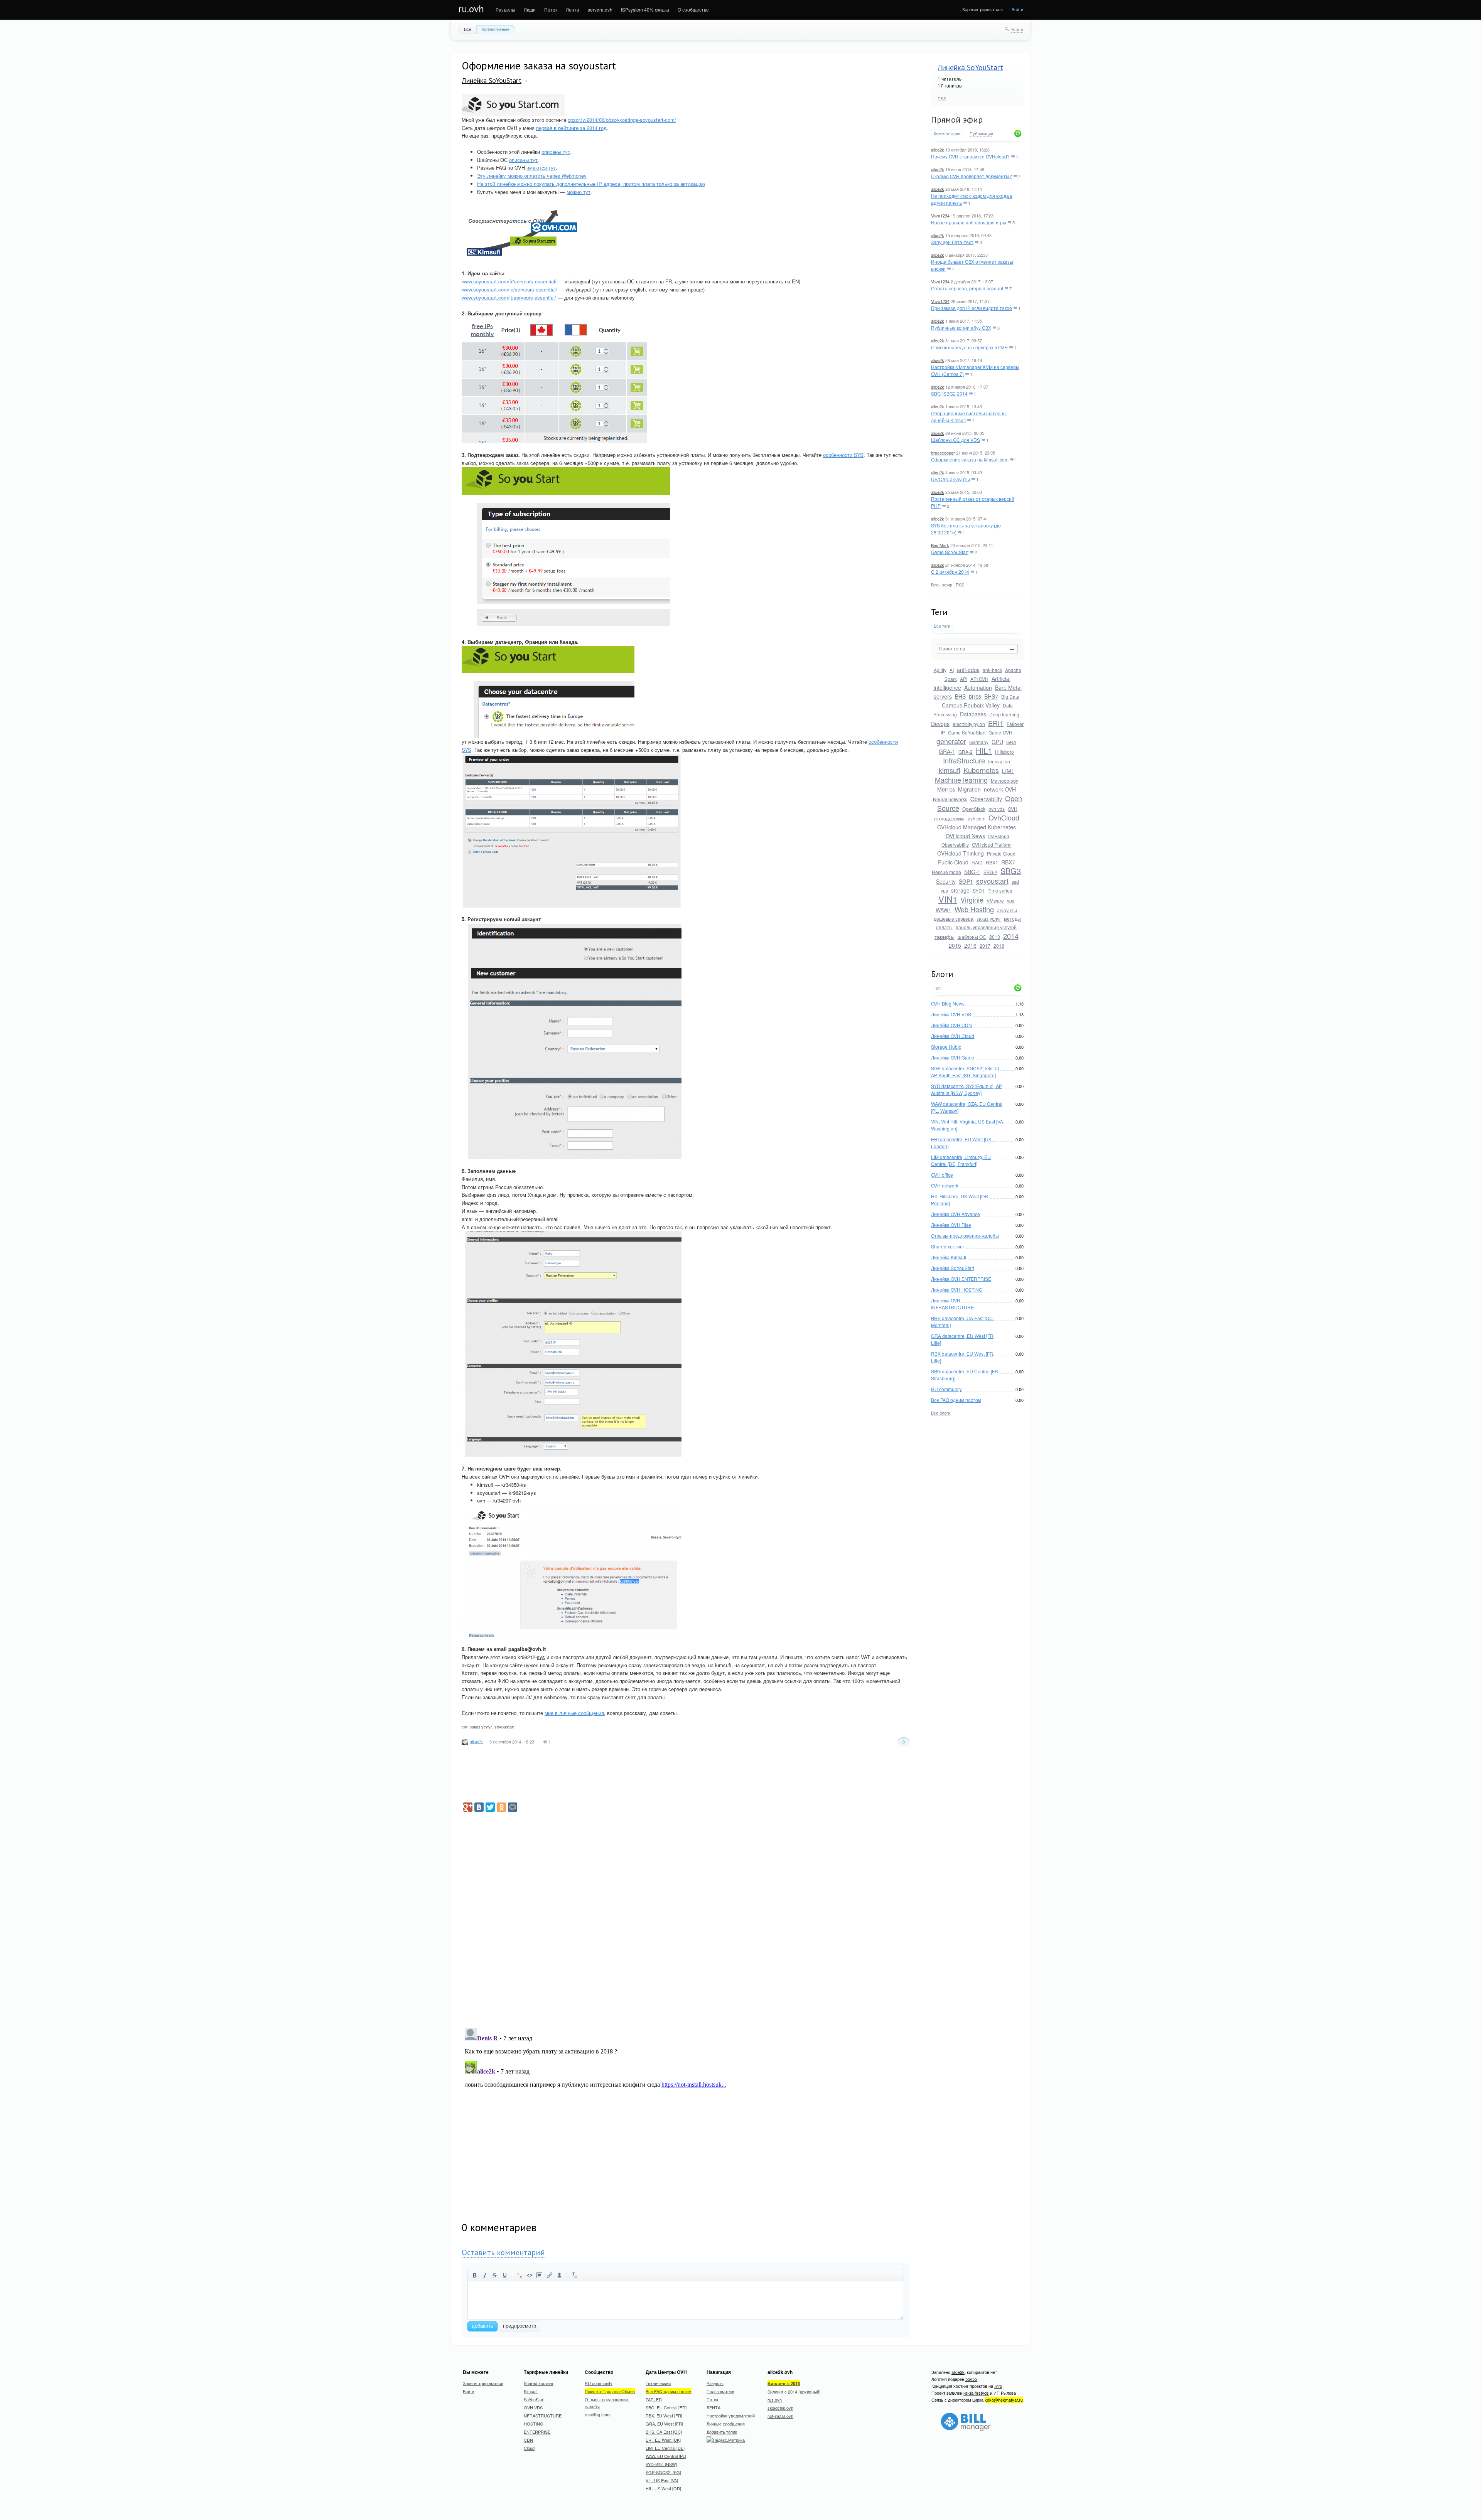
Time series (1000, 890)
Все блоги (941, 1413)
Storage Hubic (946, 1047)
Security (946, 881)
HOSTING (534, 2424)
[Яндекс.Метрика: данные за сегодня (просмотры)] (726, 2440)
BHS (960, 696)
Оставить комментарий (503, 2252)
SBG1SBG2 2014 (949, 393)
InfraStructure (964, 760)
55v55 (971, 2379)
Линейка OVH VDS (951, 1014)
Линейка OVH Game (953, 1057)
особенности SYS (843, 455)
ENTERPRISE (537, 2432)
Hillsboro (1004, 752)
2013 (995, 937)
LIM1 (1008, 771)
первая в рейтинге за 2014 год (571, 128)
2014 (1011, 936)
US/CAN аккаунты (951, 479)
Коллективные (496, 29)
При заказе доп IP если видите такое (972, 308)
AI (952, 670)
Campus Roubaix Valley (971, 705)
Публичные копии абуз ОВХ (961, 328)
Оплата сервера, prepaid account (967, 288)
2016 (970, 945)
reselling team (598, 2414)
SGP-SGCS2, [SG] (663, 2472)
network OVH (1000, 789)
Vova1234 (940, 216)
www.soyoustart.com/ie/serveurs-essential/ (509, 289)
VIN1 (948, 899)
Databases (973, 714)
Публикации (981, 134)
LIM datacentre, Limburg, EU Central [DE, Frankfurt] (961, 1160)
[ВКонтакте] (479, 1807)
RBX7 (1008, 862)
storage (960, 890)
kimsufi (950, 770)
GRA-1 (947, 751)
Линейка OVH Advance (956, 1214)
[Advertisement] (989, 1551)
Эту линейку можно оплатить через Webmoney (532, 176)
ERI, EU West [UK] (663, 2440)
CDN (528, 2440)
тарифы (945, 937)
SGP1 (966, 881)
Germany (979, 742)
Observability (986, 799)
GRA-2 (966, 752)
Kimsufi (531, 2391)
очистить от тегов (574, 2275)
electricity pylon (969, 724)
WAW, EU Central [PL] (666, 2456)
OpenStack (974, 809)
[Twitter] (490, 1807)
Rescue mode (946, 872)
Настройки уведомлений (731, 2416)
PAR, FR (654, 2399)
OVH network (945, 1185)
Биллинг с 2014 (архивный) (794, 2392)
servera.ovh (600, 9)
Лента (573, 9)
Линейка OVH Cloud (953, 1036)
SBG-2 (990, 872)
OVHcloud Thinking (961, 853)
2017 (985, 946)
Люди (530, 9)
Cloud (529, 2448)
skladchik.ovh (780, 2408)
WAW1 (944, 910)
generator (951, 741)
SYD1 (979, 890)
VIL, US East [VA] (662, 2480)
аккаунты (1007, 910)
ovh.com (977, 818)
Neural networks (950, 799)
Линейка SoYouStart (970, 67)
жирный (475, 2275)
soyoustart (992, 881)
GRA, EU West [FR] (664, 2424)
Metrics (946, 789)
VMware (995, 900)
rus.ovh (775, 2400)
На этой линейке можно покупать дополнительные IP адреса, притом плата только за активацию (591, 184)
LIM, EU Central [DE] (665, 2448)
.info (998, 2386)
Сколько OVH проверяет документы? (972, 176)
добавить (482, 2326)
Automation (978, 687)
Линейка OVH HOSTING (957, 1289)
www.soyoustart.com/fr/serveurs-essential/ (509, 281)
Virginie (972, 900)
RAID (977, 862)
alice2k (938, 150)
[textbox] (977, 649)
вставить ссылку (550, 2275)
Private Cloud (1001, 853)
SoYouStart (534, 2399)
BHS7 (991, 696)
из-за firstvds (976, 2393)
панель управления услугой (986, 927)
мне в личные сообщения (574, 1713)
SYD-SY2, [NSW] (661, 2464)
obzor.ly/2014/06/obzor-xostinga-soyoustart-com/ (622, 120)
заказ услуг (989, 919)
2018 (999, 946)
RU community (946, 1389)
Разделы (505, 9)
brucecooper (943, 453)
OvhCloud (1004, 817)
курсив (485, 2275)
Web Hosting (974, 909)
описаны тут (556, 152)
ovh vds (997, 809)
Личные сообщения (726, 2424)
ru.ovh (471, 9)
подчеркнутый (505, 2275)
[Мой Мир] (513, 1807)
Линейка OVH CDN (951, 1025)
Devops (940, 724)
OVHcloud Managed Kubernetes (977, 827)
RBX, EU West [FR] (664, 2416)
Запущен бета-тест (952, 242)
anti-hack (992, 670)
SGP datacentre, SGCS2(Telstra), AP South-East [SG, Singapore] (966, 1072)
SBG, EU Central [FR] (666, 2407)
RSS (942, 98)
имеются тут (541, 168)
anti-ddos (968, 670)
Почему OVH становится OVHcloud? (970, 156)
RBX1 (992, 862)
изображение (540, 2275)
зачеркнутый (495, 2275)
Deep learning (1004, 714)
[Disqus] (686, 1915)
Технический (658, 2383)
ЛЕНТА (714, 2407)
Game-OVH (1000, 732)
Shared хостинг (948, 1246)
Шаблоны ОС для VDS (956, 440)
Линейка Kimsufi (949, 1257)
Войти (1017, 9)
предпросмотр (520, 2326)
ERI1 (996, 723)
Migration (969, 789)
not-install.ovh (780, 2416)
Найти (1017, 29)
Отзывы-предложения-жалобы (965, 1236)
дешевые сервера (954, 919)
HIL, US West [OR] (663, 2488)
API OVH (979, 679)
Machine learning (961, 780)
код (530, 2275)
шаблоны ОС (972, 937)
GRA (1011, 742)
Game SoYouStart (950, 552)
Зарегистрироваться (983, 9)
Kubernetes (981, 770)
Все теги (942, 626)
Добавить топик (722, 2432)
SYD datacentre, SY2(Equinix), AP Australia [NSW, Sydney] (967, 1089)
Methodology (1004, 781)
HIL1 (984, 750)
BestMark (940, 545)
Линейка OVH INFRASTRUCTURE (952, 1304)
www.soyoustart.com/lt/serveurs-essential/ (509, 297)
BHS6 (975, 697)
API (964, 679)
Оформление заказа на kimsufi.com (970, 459)
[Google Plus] (468, 1807)
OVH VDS (533, 2407)
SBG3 (1011, 871)
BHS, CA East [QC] (664, 2432)
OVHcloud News (965, 836)
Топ (937, 988)
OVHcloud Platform (992, 845)
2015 (955, 945)
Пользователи (720, 2391)
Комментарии (947, 134)
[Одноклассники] (501, 1807)
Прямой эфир (957, 120)
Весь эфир (942, 585)
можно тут (579, 192)
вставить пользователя (560, 2275)
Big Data (1010, 697)
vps (1011, 900)
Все (468, 29)
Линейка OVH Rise (951, 1225)
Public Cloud (953, 862)
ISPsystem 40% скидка (645, 9)
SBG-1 (972, 872)
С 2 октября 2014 (950, 572)
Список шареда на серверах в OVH (969, 347)
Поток (551, 9)
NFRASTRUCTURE (543, 2416)
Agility (940, 670)
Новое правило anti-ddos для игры (969, 222)
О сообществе (693, 9)
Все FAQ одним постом (956, 1400)
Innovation (999, 761)
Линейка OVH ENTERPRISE (961, 1279)
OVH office (942, 1175)
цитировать (520, 2275)
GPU (997, 742)
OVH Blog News (948, 1003)
